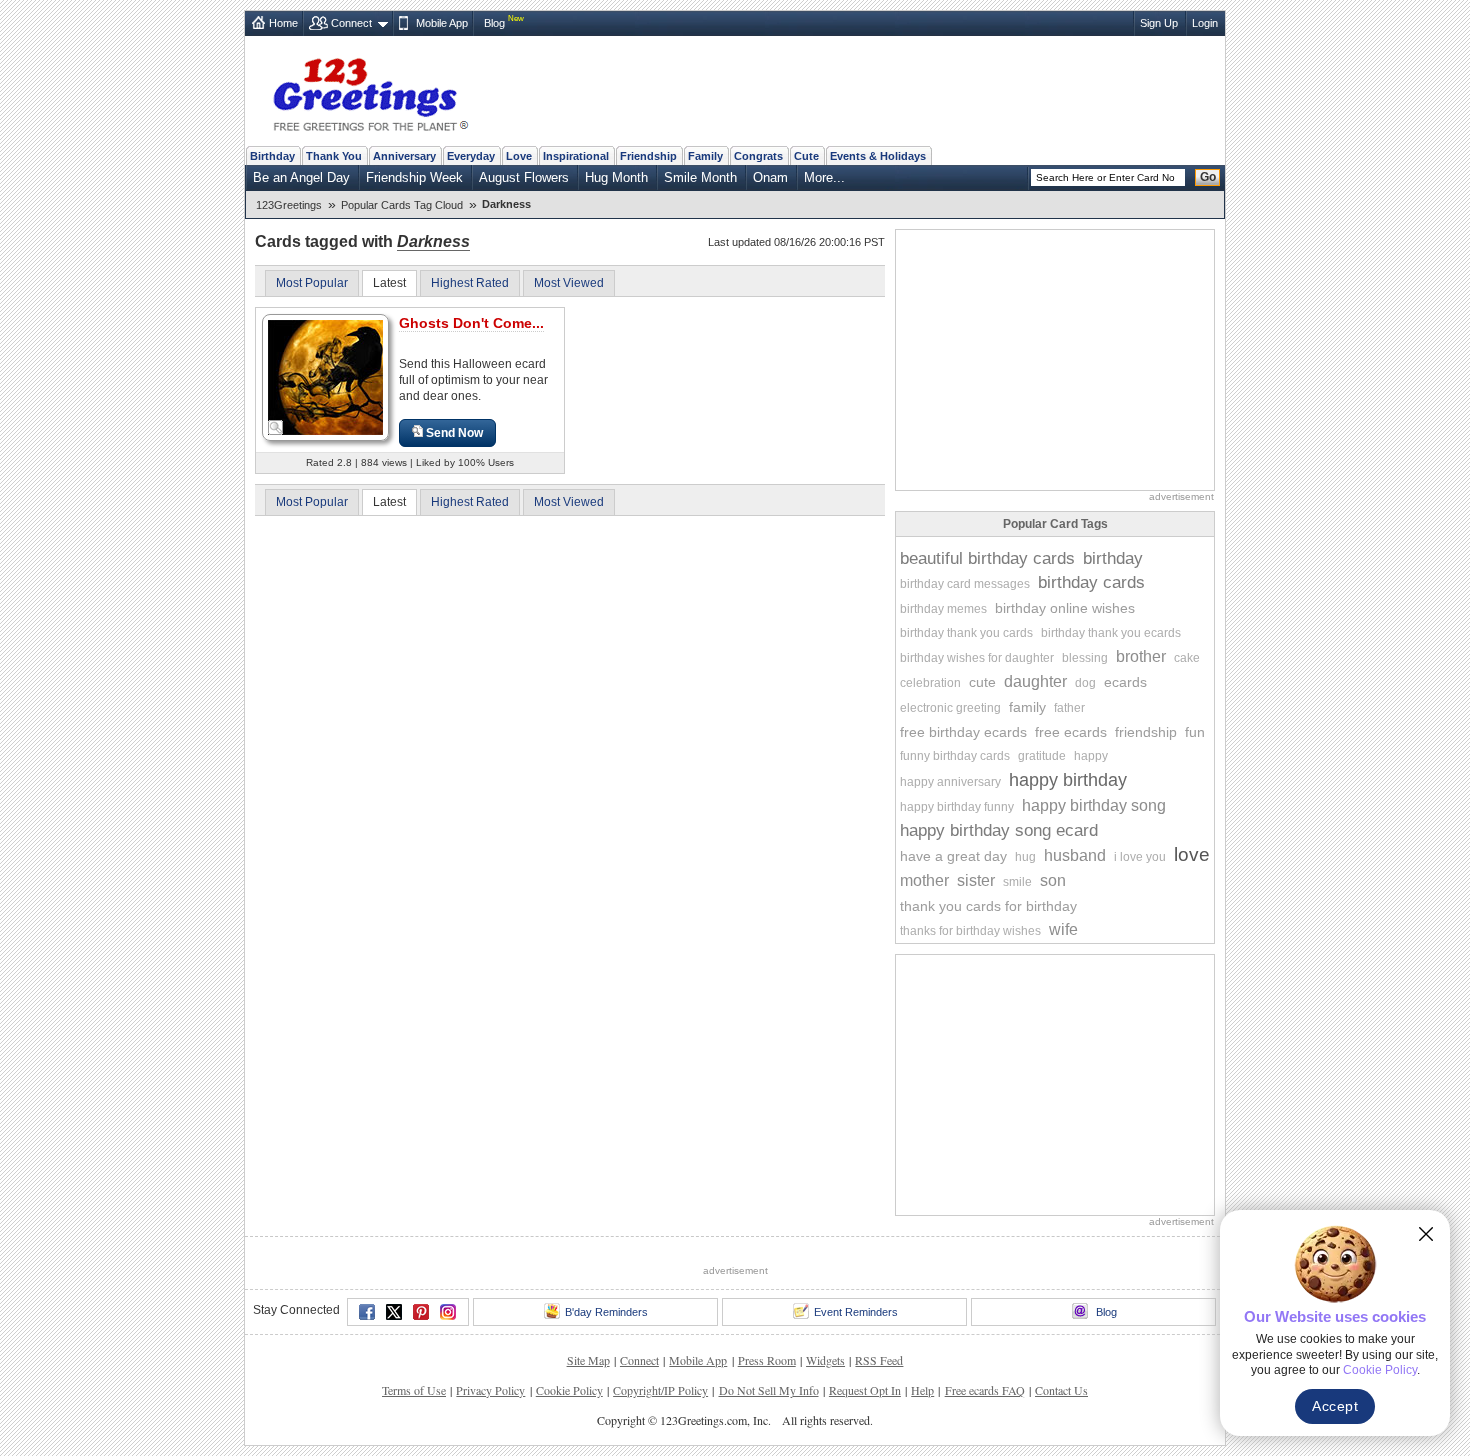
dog (1085, 683)
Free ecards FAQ (985, 1390)
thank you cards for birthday (988, 906)
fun (1195, 732)
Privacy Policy (490, 1390)
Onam (770, 177)
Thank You (334, 156)
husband (1075, 855)
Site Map (588, 1360)
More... (824, 177)
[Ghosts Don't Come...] (325, 376)
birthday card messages (965, 584)
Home (283, 23)
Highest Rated (470, 283)
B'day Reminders (606, 1312)
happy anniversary (950, 782)
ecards (1125, 682)
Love (519, 156)
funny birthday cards (955, 756)
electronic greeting (950, 708)
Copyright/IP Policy (660, 1390)
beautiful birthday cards (987, 558)
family (1027, 707)
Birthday (272, 156)
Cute (806, 156)
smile (1017, 882)
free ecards (1071, 732)
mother (924, 880)
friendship (1146, 732)
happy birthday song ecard (999, 830)
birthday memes (943, 609)
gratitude (1042, 756)
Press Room (767, 1360)
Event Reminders (856, 1312)
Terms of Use (414, 1390)
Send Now (454, 433)
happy (1091, 756)
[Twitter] (394, 1312)
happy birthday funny (957, 807)
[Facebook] (367, 1312)
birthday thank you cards (966, 633)
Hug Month (616, 177)
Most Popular (312, 283)
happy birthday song (1094, 805)
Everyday (471, 156)
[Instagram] (448, 1312)
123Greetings (289, 205)
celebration (930, 683)
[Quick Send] (276, 428)
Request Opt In (865, 1390)
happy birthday (1068, 780)
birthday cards (1091, 582)
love (1192, 854)
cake (1187, 658)
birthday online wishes (1065, 608)
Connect (351, 23)
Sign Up (1159, 23)
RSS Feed (879, 1360)
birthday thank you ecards (1111, 633)
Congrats (758, 156)
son (1053, 880)
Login (1205, 23)
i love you (1140, 857)
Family (705, 156)
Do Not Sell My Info (769, 1390)
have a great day (953, 856)
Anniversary (404, 156)
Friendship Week (414, 177)
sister (976, 880)
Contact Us (1061, 1390)
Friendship (648, 156)
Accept (1335, 1406)
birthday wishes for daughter (977, 658)
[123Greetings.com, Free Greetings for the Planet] (370, 91)
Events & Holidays (878, 156)
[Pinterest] (421, 1312)
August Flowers (524, 177)
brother (1141, 656)
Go (1208, 177)
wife (1063, 929)
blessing (1085, 658)
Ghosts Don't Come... (471, 323)
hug (1025, 857)
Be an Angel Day (301, 177)
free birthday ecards (963, 732)
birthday (1113, 558)
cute (982, 682)
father (1069, 708)
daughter (1035, 681)
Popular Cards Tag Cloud (402, 205)
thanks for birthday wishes (970, 931)
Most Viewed (569, 283)
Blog (494, 23)
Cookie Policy (569, 1390)
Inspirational (576, 156)
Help (922, 1390)
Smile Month (700, 177)
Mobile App (442, 23)
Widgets (825, 1360)
